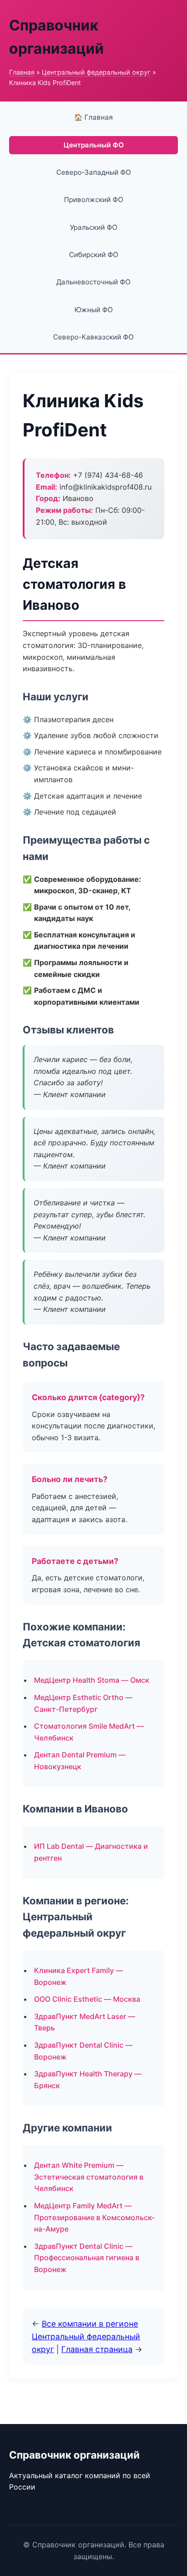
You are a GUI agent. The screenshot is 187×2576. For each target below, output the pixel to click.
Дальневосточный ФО (93, 282)
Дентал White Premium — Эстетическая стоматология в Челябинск (89, 2177)
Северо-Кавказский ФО (93, 337)
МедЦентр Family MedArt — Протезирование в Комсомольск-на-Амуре (94, 2217)
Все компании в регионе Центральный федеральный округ (86, 2336)
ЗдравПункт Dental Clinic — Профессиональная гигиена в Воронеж (87, 2258)
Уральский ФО (94, 227)
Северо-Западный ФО (94, 172)
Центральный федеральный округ (96, 72)
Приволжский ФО (94, 200)
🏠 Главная (93, 117)
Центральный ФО (94, 145)
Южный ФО (94, 310)
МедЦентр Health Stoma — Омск (92, 1680)
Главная (22, 72)
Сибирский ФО (94, 255)
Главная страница (97, 2349)
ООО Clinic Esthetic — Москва (87, 1999)
